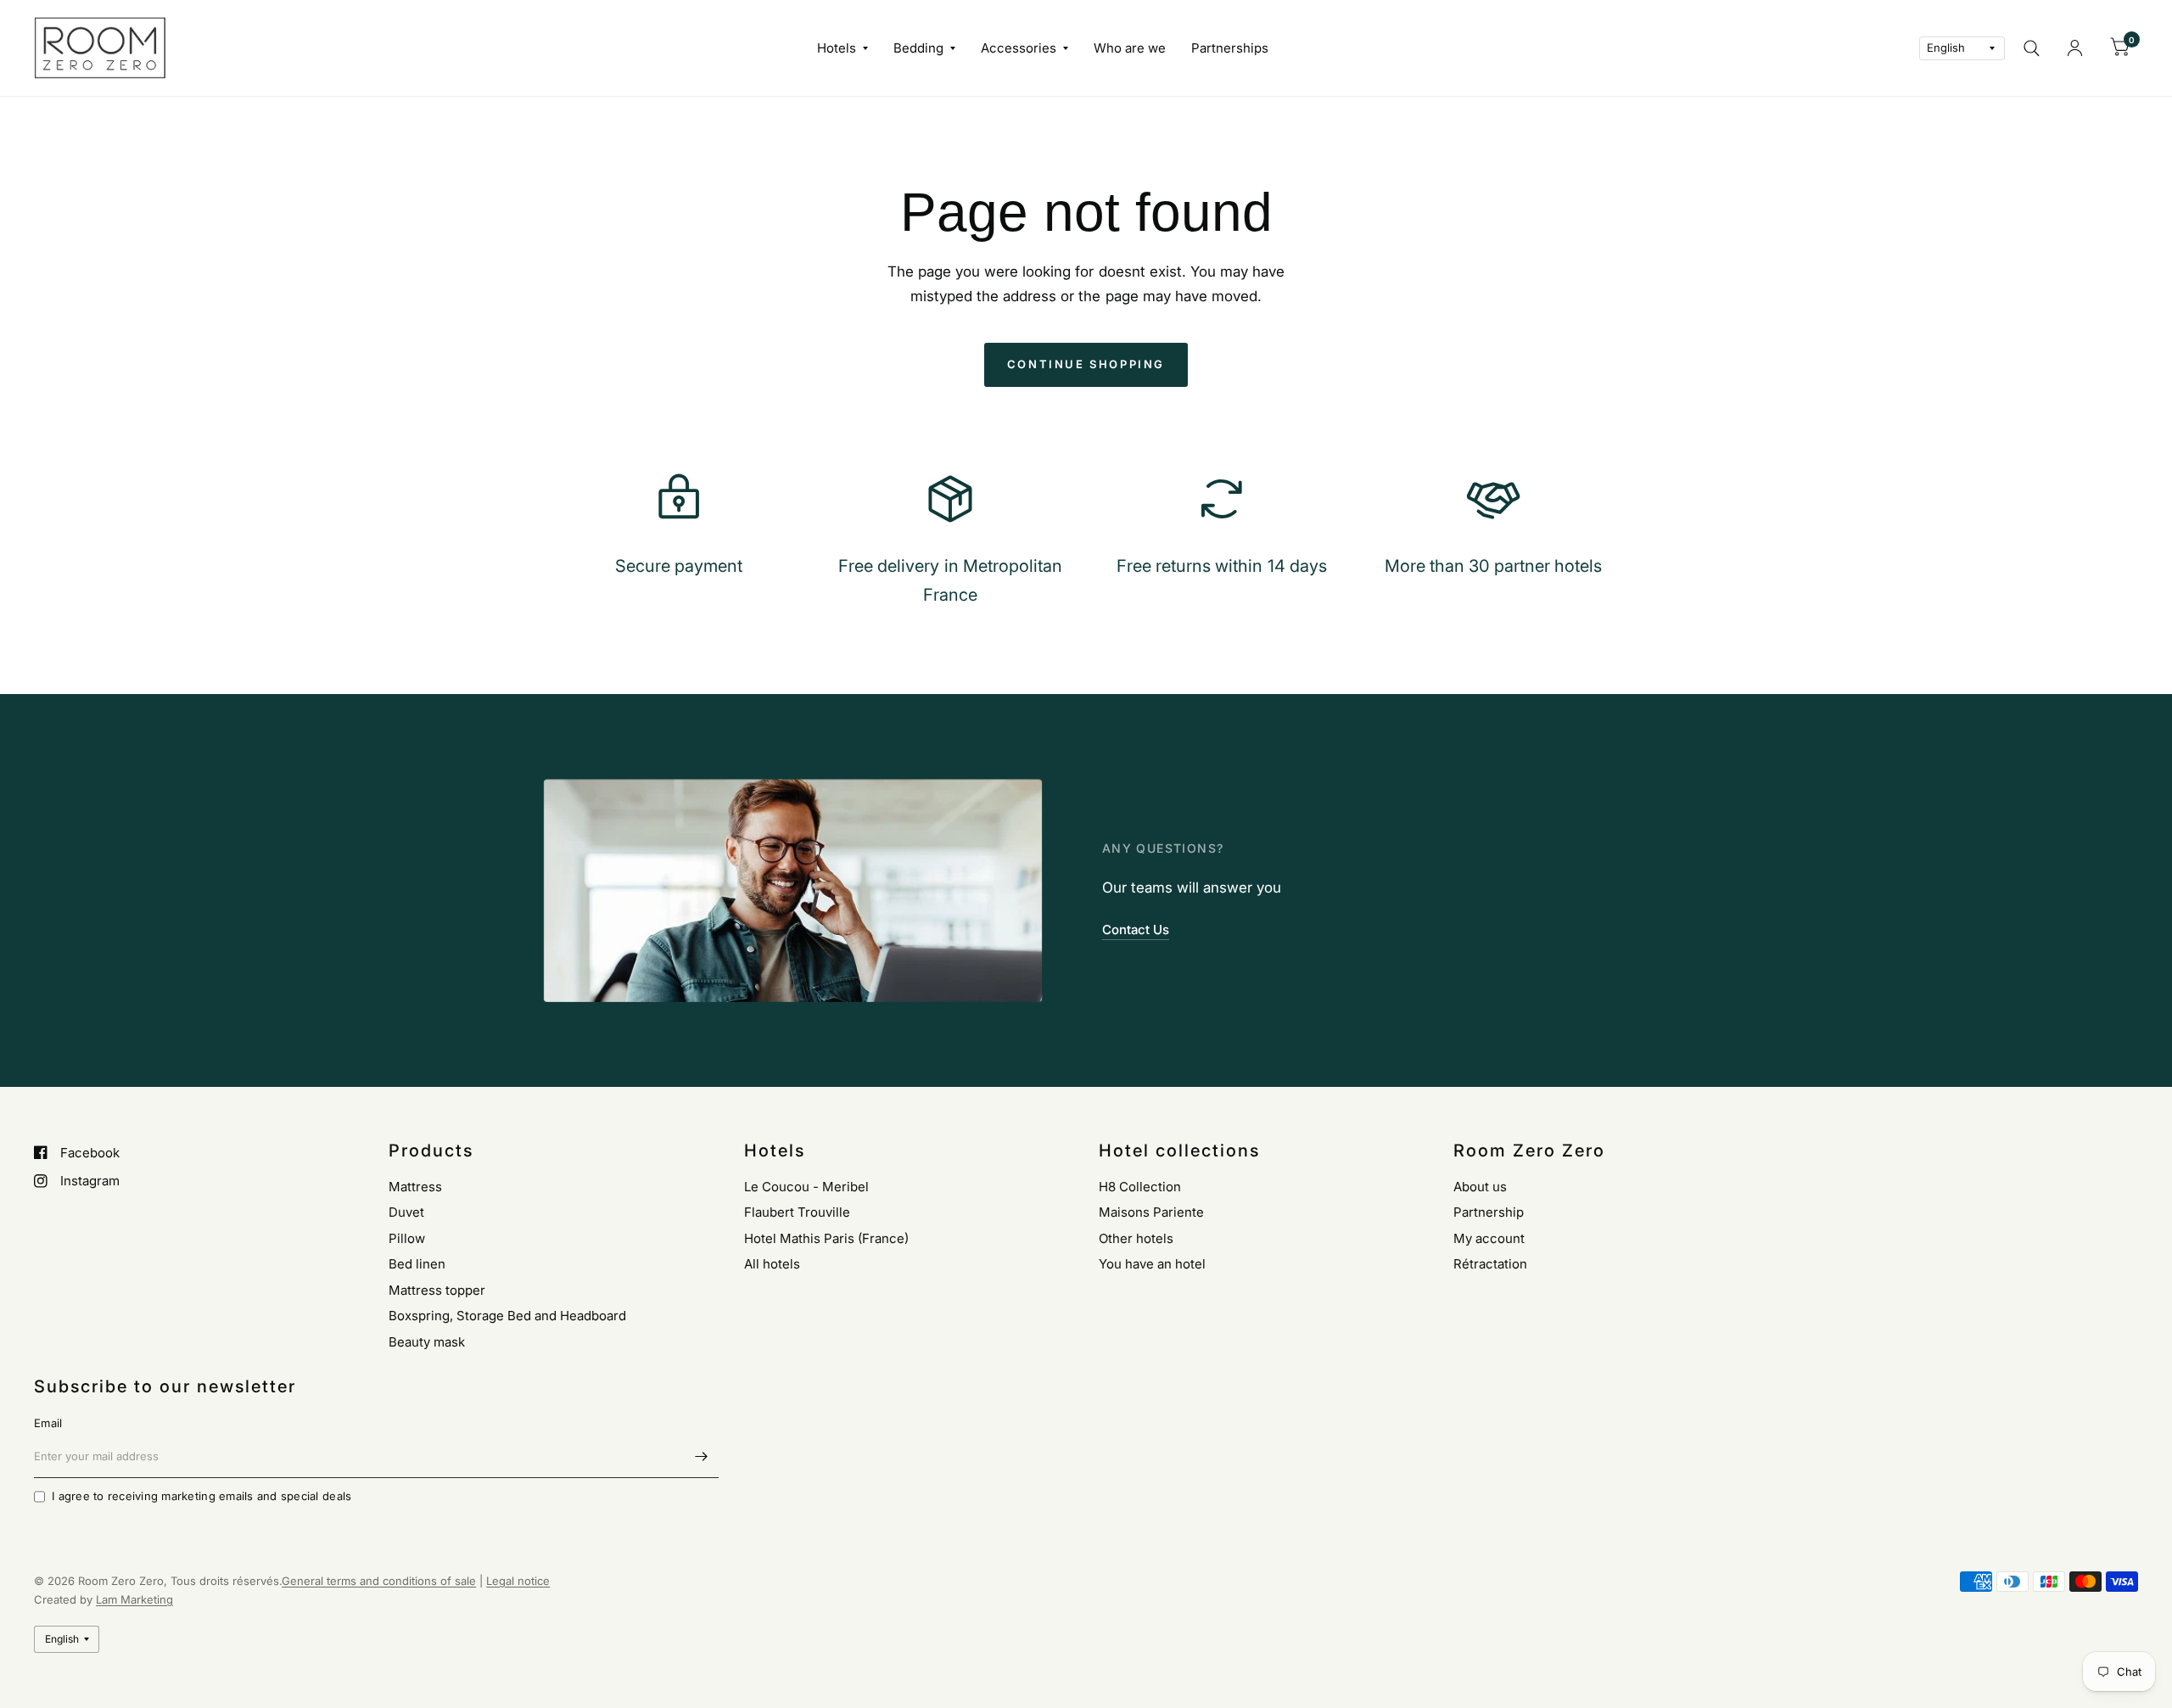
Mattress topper (437, 1290)
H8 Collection (1140, 1187)
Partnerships (1230, 48)
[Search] (2032, 48)
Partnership (1489, 1212)
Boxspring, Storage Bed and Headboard (507, 1316)
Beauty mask (427, 1342)
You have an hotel (1152, 1264)
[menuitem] (842, 48)
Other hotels (1136, 1238)
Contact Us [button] (1136, 930)
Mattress (415, 1187)
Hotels (837, 48)
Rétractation (1490, 1264)
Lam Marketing (134, 1599)
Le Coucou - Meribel (806, 1187)
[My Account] (2075, 48)
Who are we (1130, 48)
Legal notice (518, 1581)
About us (1480, 1187)
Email (48, 1423)
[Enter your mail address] (702, 1456)
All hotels (772, 1264)
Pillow (407, 1238)
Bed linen (417, 1264)
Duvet (406, 1212)
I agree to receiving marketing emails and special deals (202, 1496)
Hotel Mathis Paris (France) (826, 1238)
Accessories (1019, 48)
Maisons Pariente (1151, 1212)
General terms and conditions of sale (379, 1581)
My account (1489, 1238)
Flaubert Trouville (797, 1212)
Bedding (918, 48)
